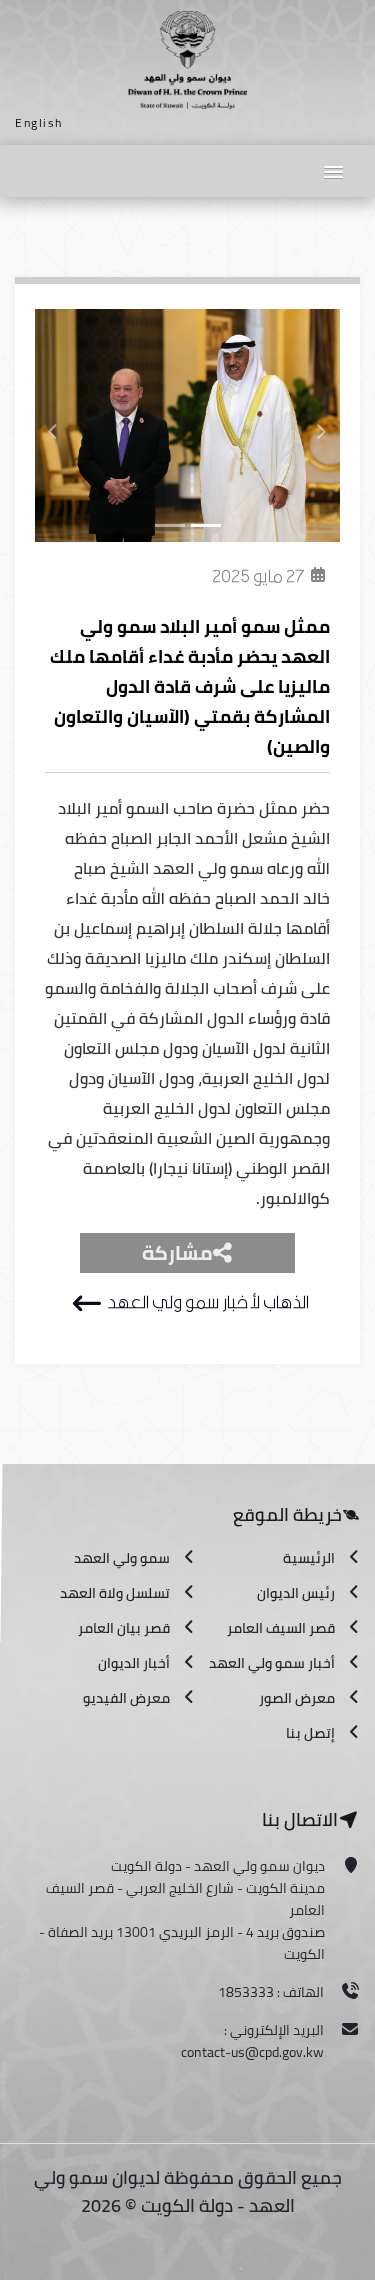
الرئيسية (309, 1558)
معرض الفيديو (126, 1698)
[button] (333, 170)
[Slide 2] (206, 525)
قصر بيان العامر (124, 1628)
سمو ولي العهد (122, 1558)
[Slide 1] (170, 525)
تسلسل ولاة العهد (115, 1593)
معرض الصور (297, 1698)
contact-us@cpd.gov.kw (252, 2052)
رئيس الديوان (296, 1593)
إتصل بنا (310, 1733)
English (39, 122)
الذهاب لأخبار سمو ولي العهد (208, 1302)
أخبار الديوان (134, 1663)
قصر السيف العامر (281, 1628)
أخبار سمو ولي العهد (272, 1663)
